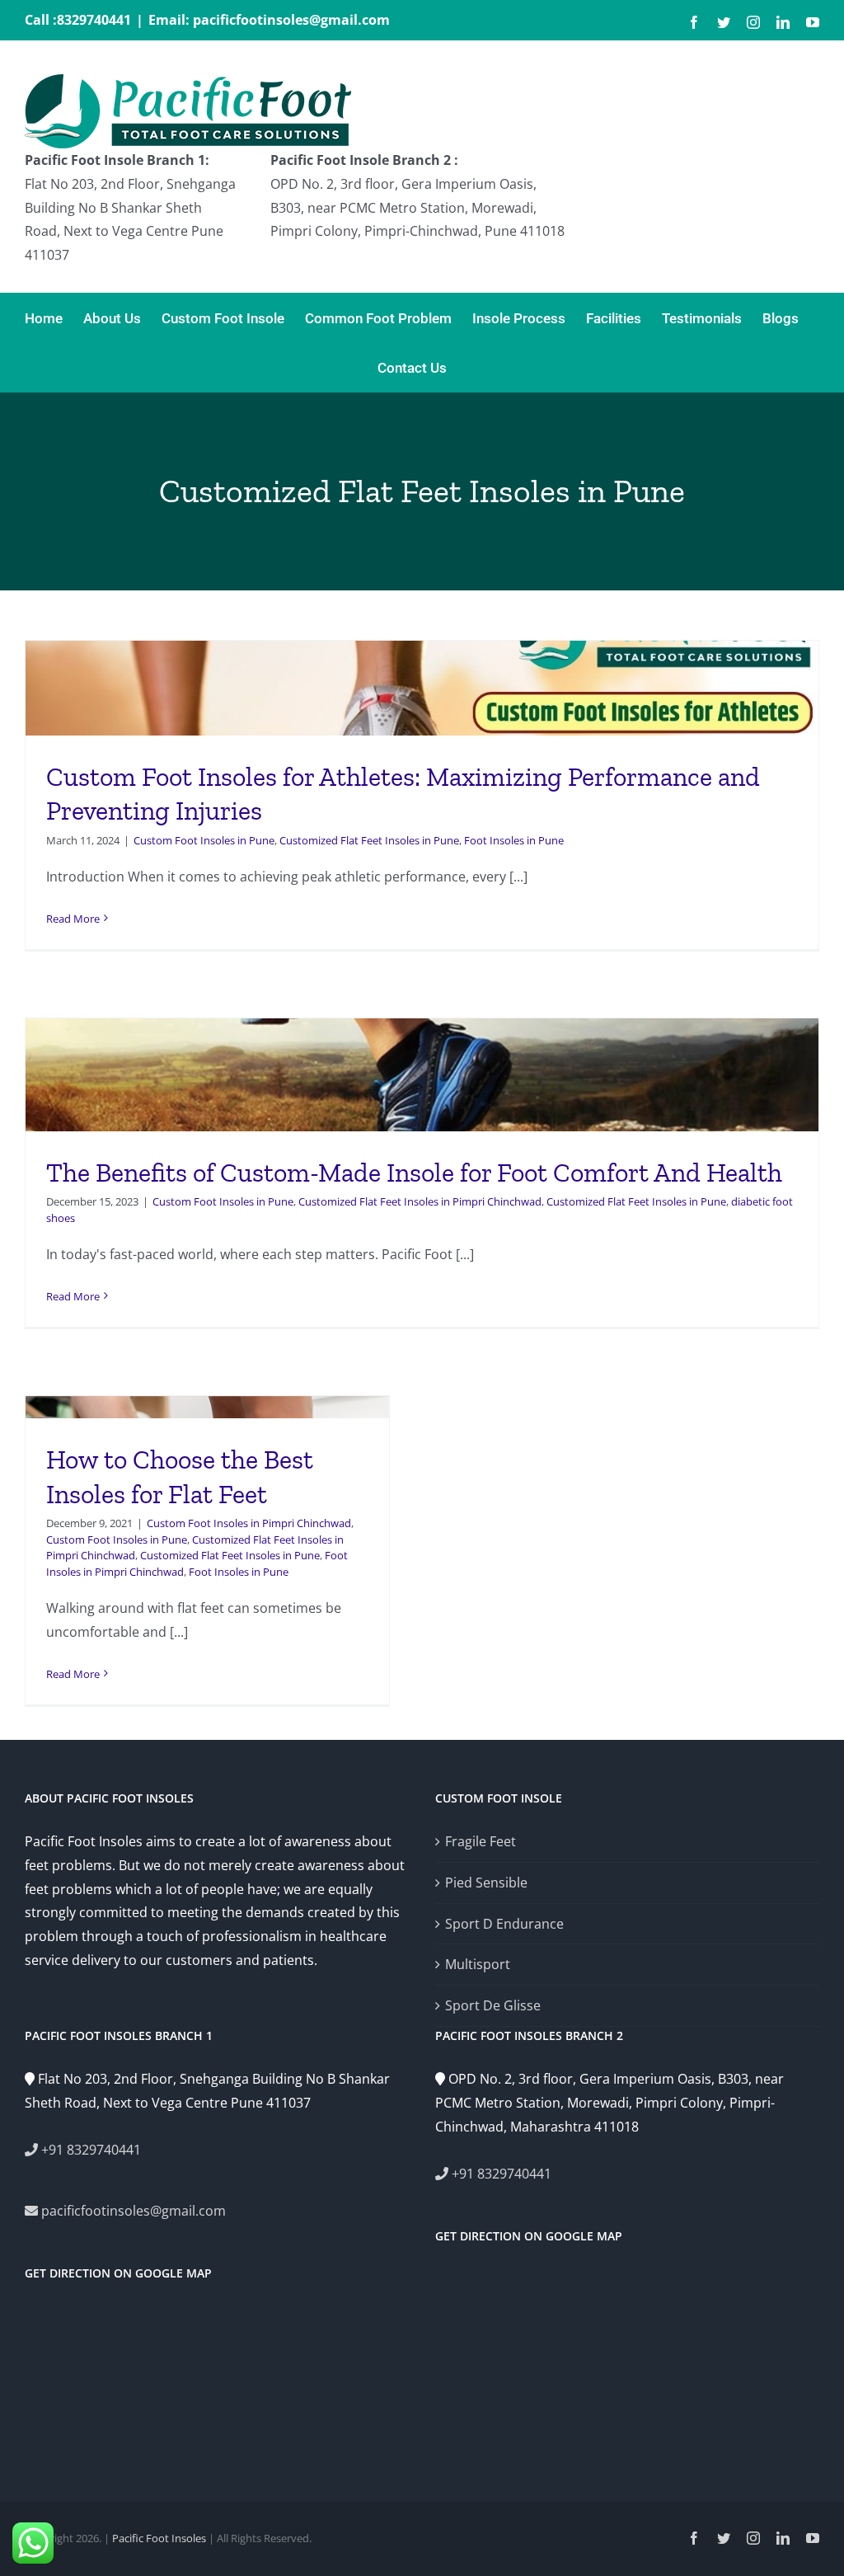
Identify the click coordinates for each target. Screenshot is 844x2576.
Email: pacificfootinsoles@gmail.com (269, 20)
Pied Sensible (486, 1883)
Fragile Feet (481, 1841)
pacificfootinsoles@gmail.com (132, 2211)
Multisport (478, 1964)
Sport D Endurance (504, 1924)
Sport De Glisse (493, 2005)
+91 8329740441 (89, 2150)
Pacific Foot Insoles (159, 2538)
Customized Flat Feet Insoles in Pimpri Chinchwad (420, 1201)
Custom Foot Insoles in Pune (204, 840)
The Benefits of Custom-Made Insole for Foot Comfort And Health (414, 1173)
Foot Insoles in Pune (514, 840)
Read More (73, 919)
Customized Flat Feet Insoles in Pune (369, 840)
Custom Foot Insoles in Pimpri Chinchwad (249, 1523)
